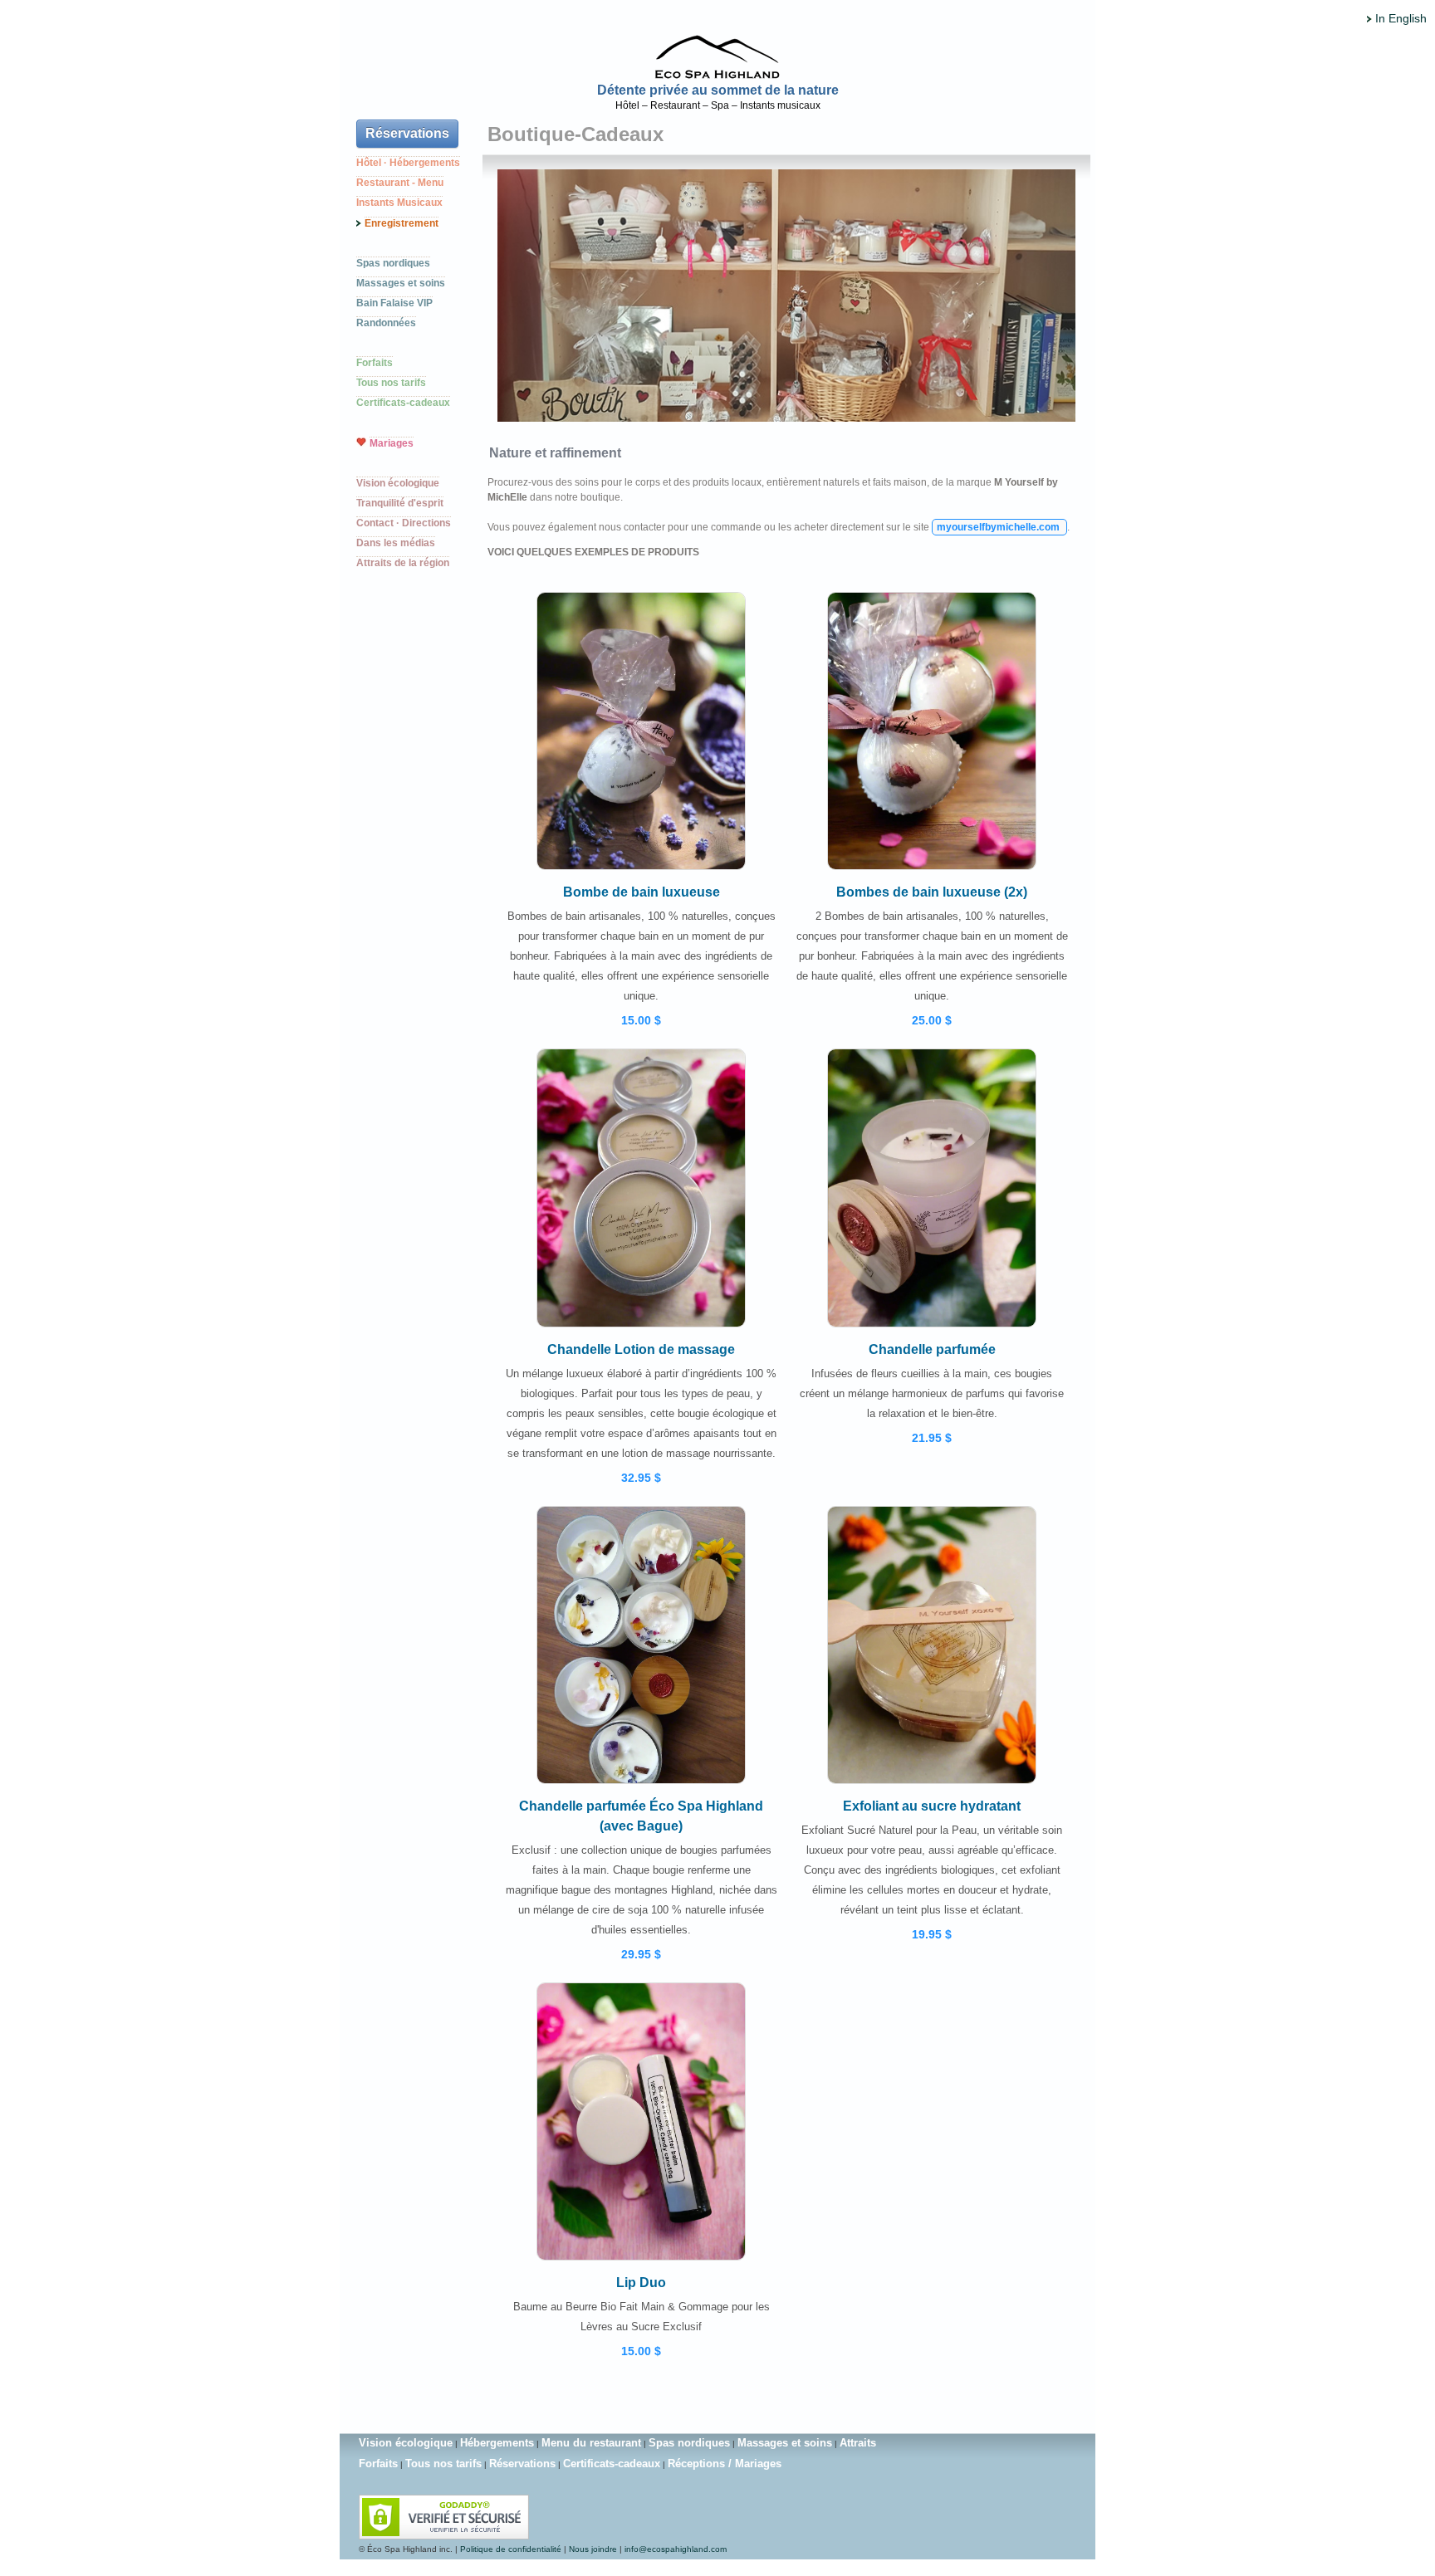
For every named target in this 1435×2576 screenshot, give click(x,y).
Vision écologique (398, 483)
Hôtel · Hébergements (408, 163)
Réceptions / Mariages (725, 2464)
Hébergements (497, 2443)
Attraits (858, 2443)
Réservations (407, 133)
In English (1401, 18)
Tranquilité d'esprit (400, 503)
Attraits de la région (403, 563)
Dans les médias (396, 543)
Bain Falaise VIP (394, 303)
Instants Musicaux (399, 203)
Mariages (392, 443)
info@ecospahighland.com (676, 2549)
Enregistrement (402, 223)
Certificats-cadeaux (403, 403)
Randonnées (386, 323)
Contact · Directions (404, 523)
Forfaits (375, 363)
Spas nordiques (393, 263)
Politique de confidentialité (511, 2549)
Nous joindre (593, 2549)
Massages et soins (401, 283)
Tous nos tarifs (391, 383)
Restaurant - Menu (400, 183)
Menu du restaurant (591, 2443)
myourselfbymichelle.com (999, 527)
